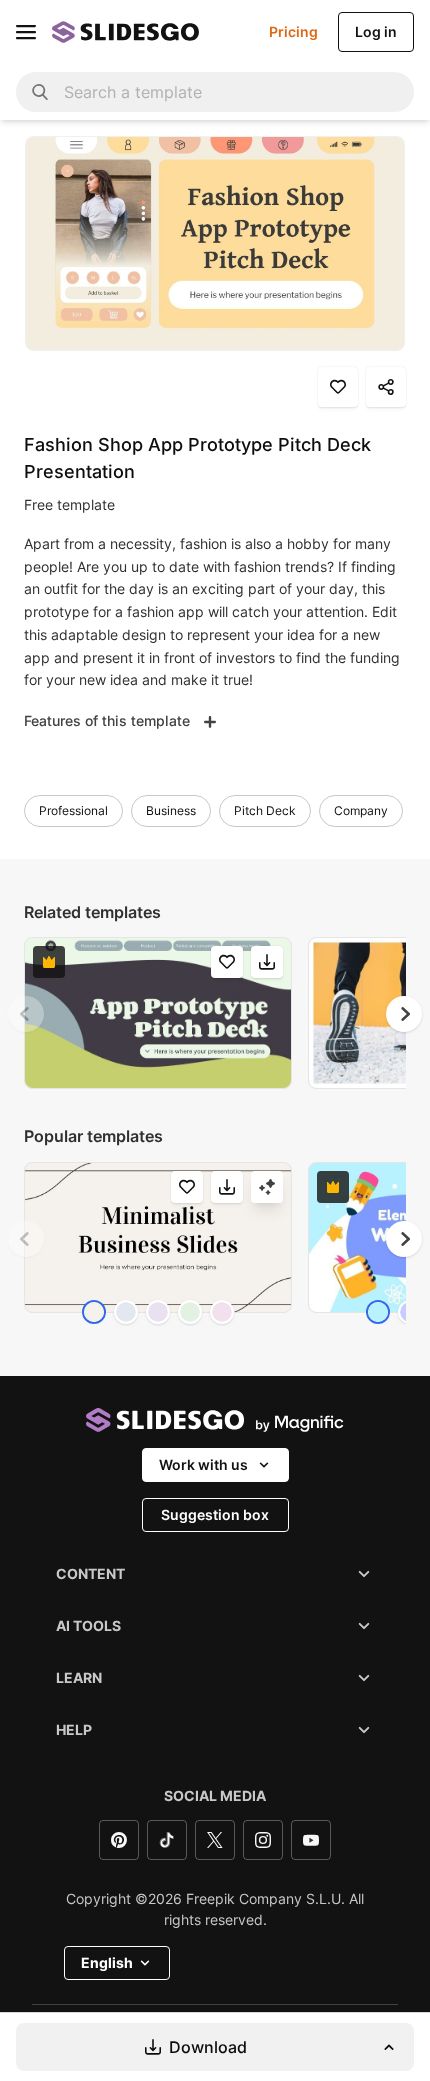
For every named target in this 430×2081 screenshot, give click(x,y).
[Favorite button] (338, 387)
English (107, 1962)
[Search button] (40, 92)
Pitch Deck (265, 810)
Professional (73, 810)
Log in (376, 31)
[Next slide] (404, 1014)
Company (361, 810)
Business (171, 810)
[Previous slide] (26, 1014)
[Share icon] (386, 387)
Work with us (203, 1464)
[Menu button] (26, 32)
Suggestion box (215, 1514)
